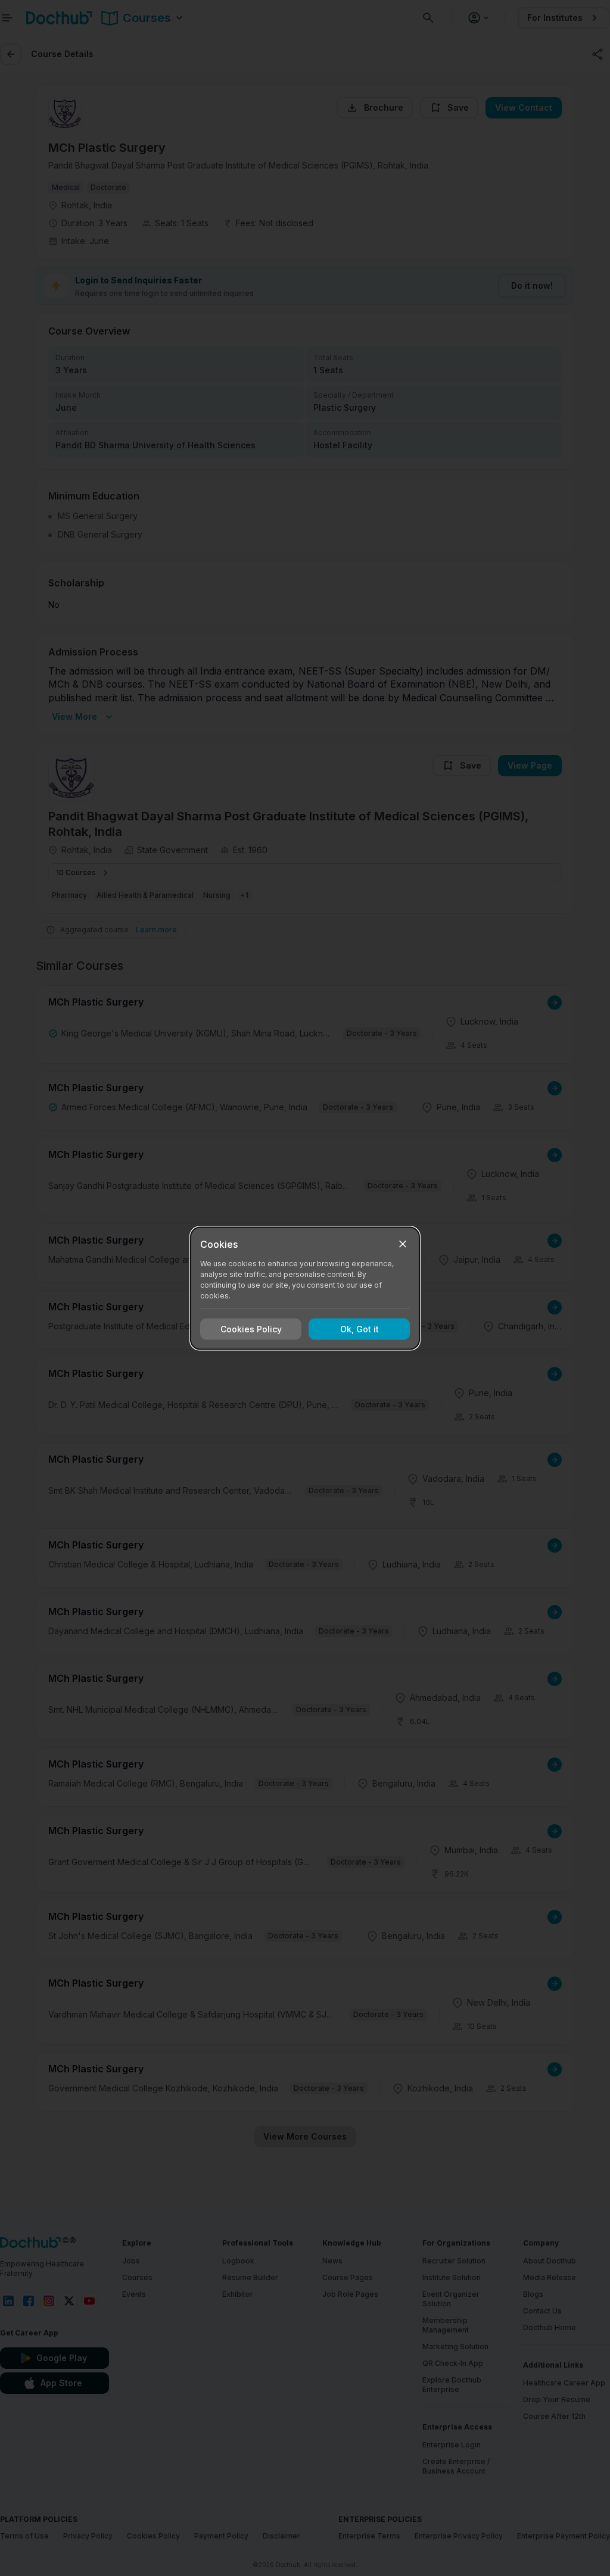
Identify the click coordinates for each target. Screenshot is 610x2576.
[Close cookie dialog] (403, 1244)
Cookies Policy (251, 1329)
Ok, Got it (360, 1329)
